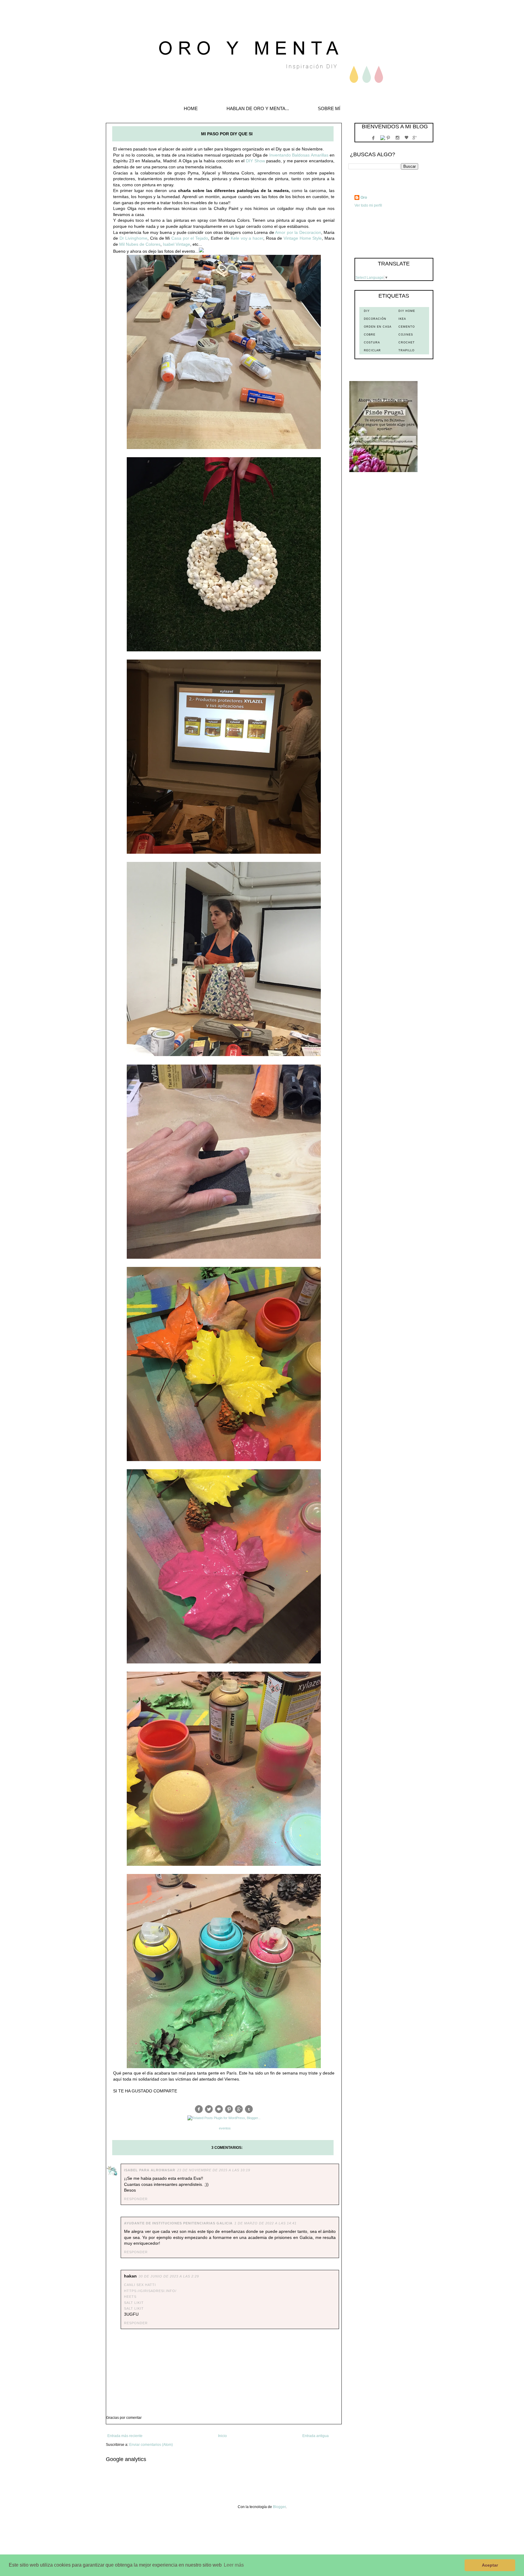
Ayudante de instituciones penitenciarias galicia (178, 2223)
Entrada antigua (316, 2436)
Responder (136, 2199)
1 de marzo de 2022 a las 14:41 (265, 2223)
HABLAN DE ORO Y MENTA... (258, 108)
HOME (191, 108)
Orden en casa (378, 327)
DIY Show (255, 161)
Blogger (279, 2507)
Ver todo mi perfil (368, 205)
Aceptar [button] (490, 2565)
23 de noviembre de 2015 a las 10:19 (214, 2170)
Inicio (222, 2436)
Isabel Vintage (176, 244)
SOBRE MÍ (329, 108)
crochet (407, 343)
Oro (364, 198)
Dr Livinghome (134, 238)
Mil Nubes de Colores (140, 244)
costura (372, 343)
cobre (370, 335)
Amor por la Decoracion (298, 232)
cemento (407, 327)
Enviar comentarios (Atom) (151, 2445)
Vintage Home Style (303, 238)
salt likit (134, 2303)
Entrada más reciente (125, 2436)
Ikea (402, 319)
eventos (225, 2128)
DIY (367, 311)
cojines (406, 335)
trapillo (406, 350)
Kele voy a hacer (247, 238)
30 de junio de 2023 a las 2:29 (169, 2276)
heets (130, 2297)
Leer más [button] (234, 2565)
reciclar (372, 350)
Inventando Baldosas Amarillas (299, 155)
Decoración (375, 319)
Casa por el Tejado (190, 238)
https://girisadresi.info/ (150, 2291)
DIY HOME (407, 311)
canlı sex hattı (140, 2285)
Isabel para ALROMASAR (150, 2170)
